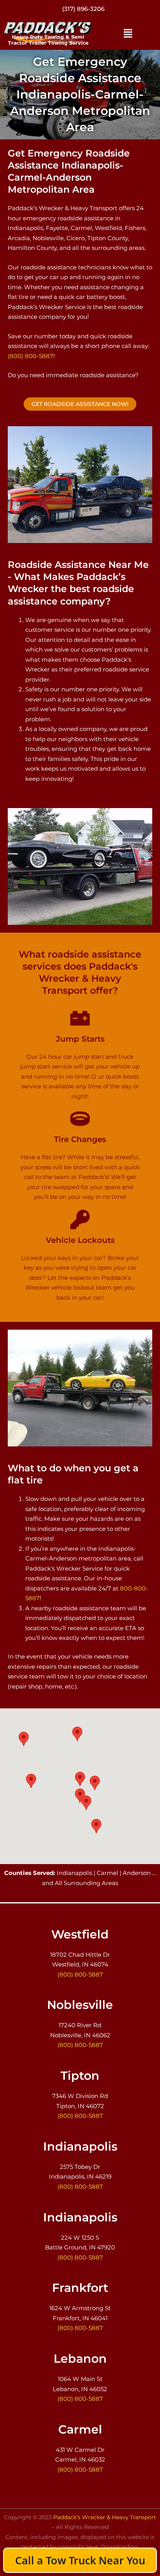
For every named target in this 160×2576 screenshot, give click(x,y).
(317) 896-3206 (83, 9)
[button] (128, 33)
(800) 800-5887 (30, 356)
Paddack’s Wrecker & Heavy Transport (105, 2517)
